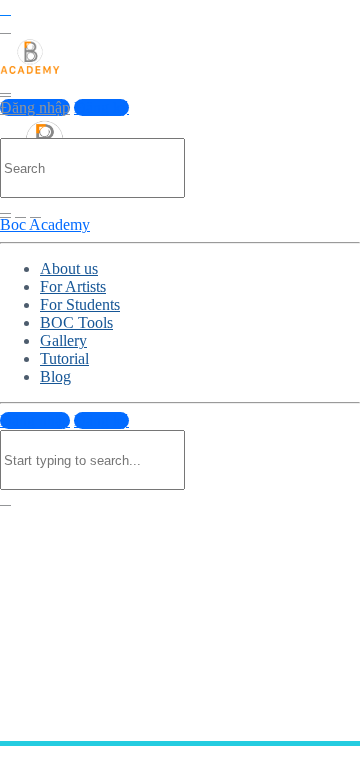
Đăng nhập (35, 107)
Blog (55, 376)
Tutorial (64, 358)
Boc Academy (45, 224)
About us (69, 268)
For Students (80, 304)
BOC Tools (76, 322)
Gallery (63, 340)
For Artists (73, 286)
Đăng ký (101, 107)
